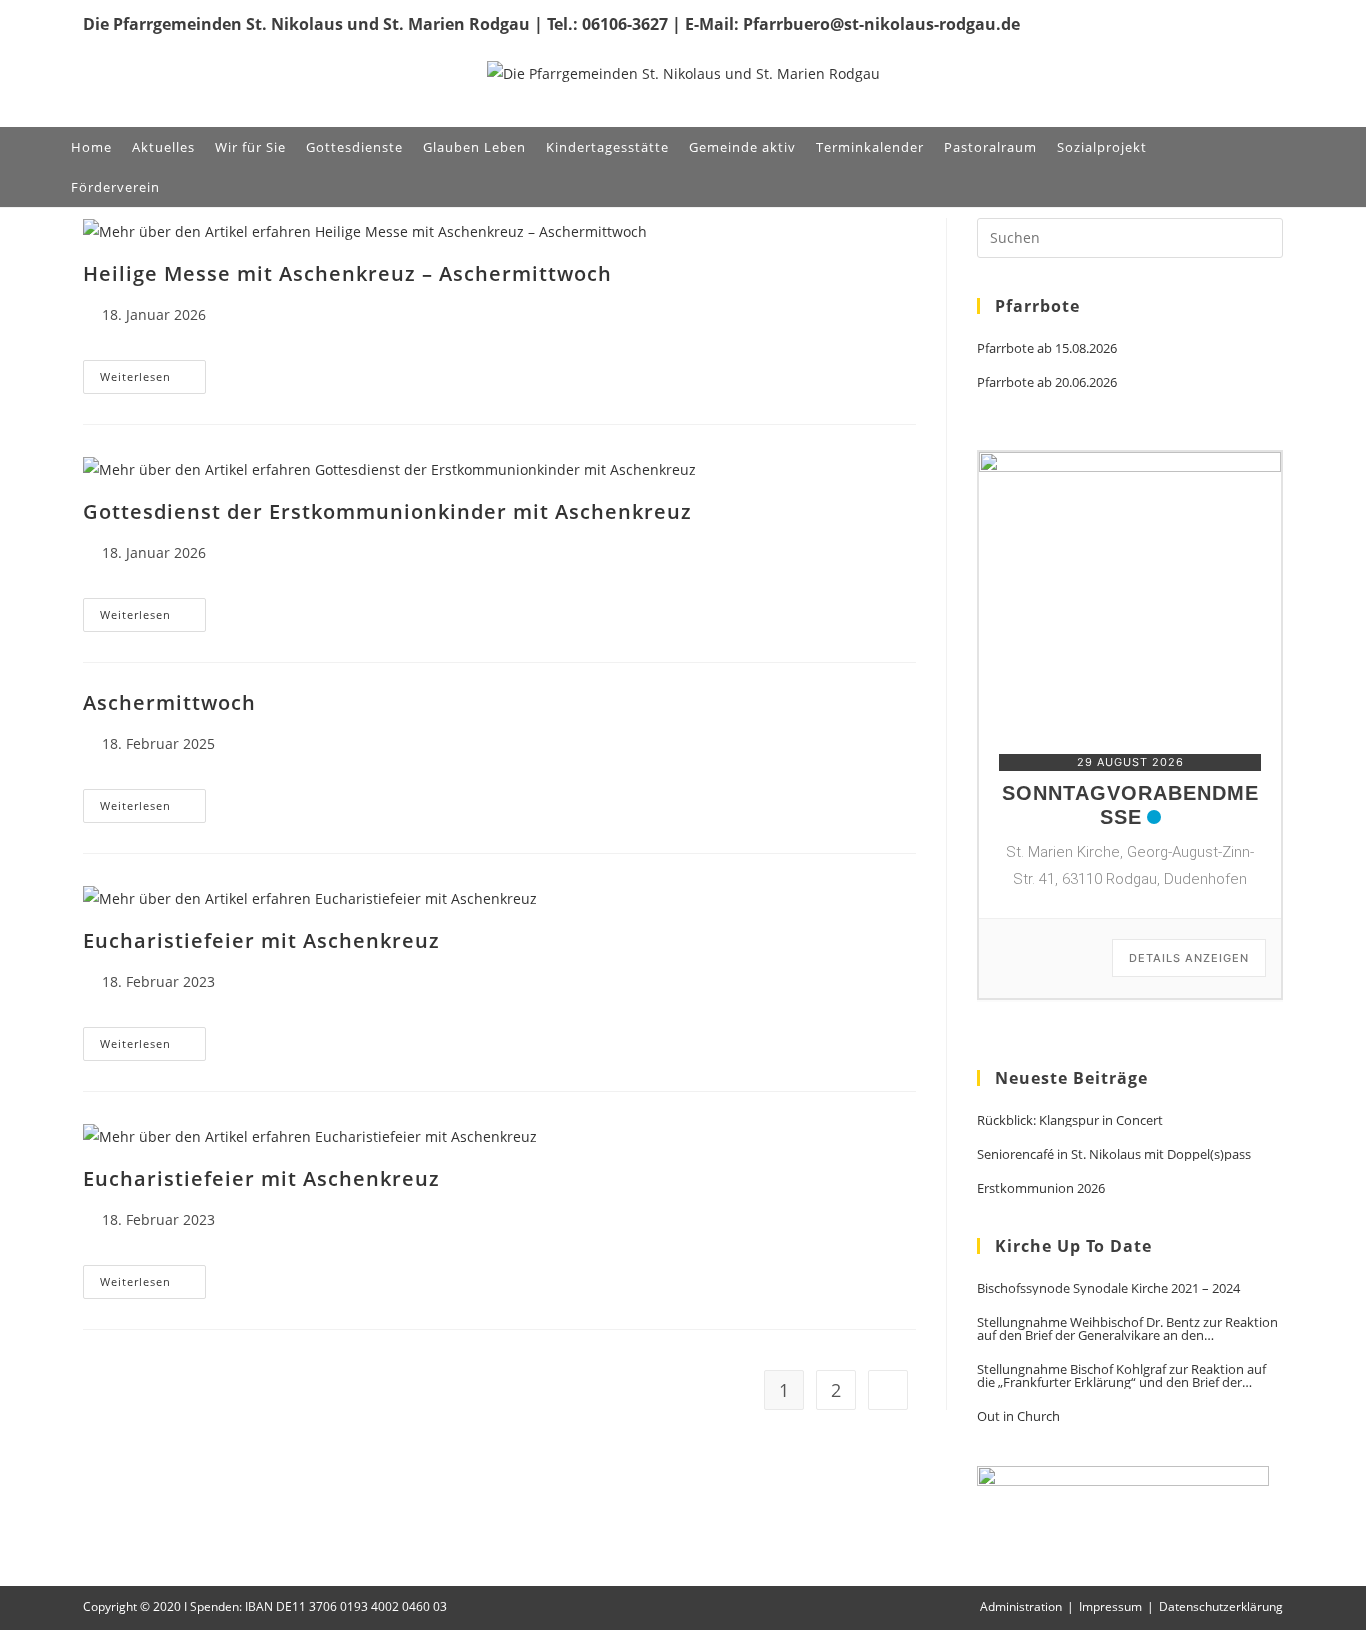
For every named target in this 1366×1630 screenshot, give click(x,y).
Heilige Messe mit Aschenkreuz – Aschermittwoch (347, 273)
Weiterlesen (153, 380)
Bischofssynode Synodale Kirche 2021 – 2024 (1108, 1288)
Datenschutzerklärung (1221, 1606)
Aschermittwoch (169, 702)
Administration (1021, 1606)
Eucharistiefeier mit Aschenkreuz (261, 940)
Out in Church (1018, 1416)
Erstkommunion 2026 (1041, 1188)
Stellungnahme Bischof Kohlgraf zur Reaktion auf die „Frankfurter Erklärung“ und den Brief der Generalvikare (1121, 1376)
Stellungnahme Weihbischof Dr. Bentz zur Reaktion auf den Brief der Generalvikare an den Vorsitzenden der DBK (1127, 1329)
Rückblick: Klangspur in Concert (1070, 1120)
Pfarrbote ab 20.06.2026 (1047, 382)
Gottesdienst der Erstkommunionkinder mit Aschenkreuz (387, 511)
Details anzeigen (1189, 958)
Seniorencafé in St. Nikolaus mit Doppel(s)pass (1114, 1154)
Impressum (1110, 1606)
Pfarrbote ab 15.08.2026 (1047, 348)
